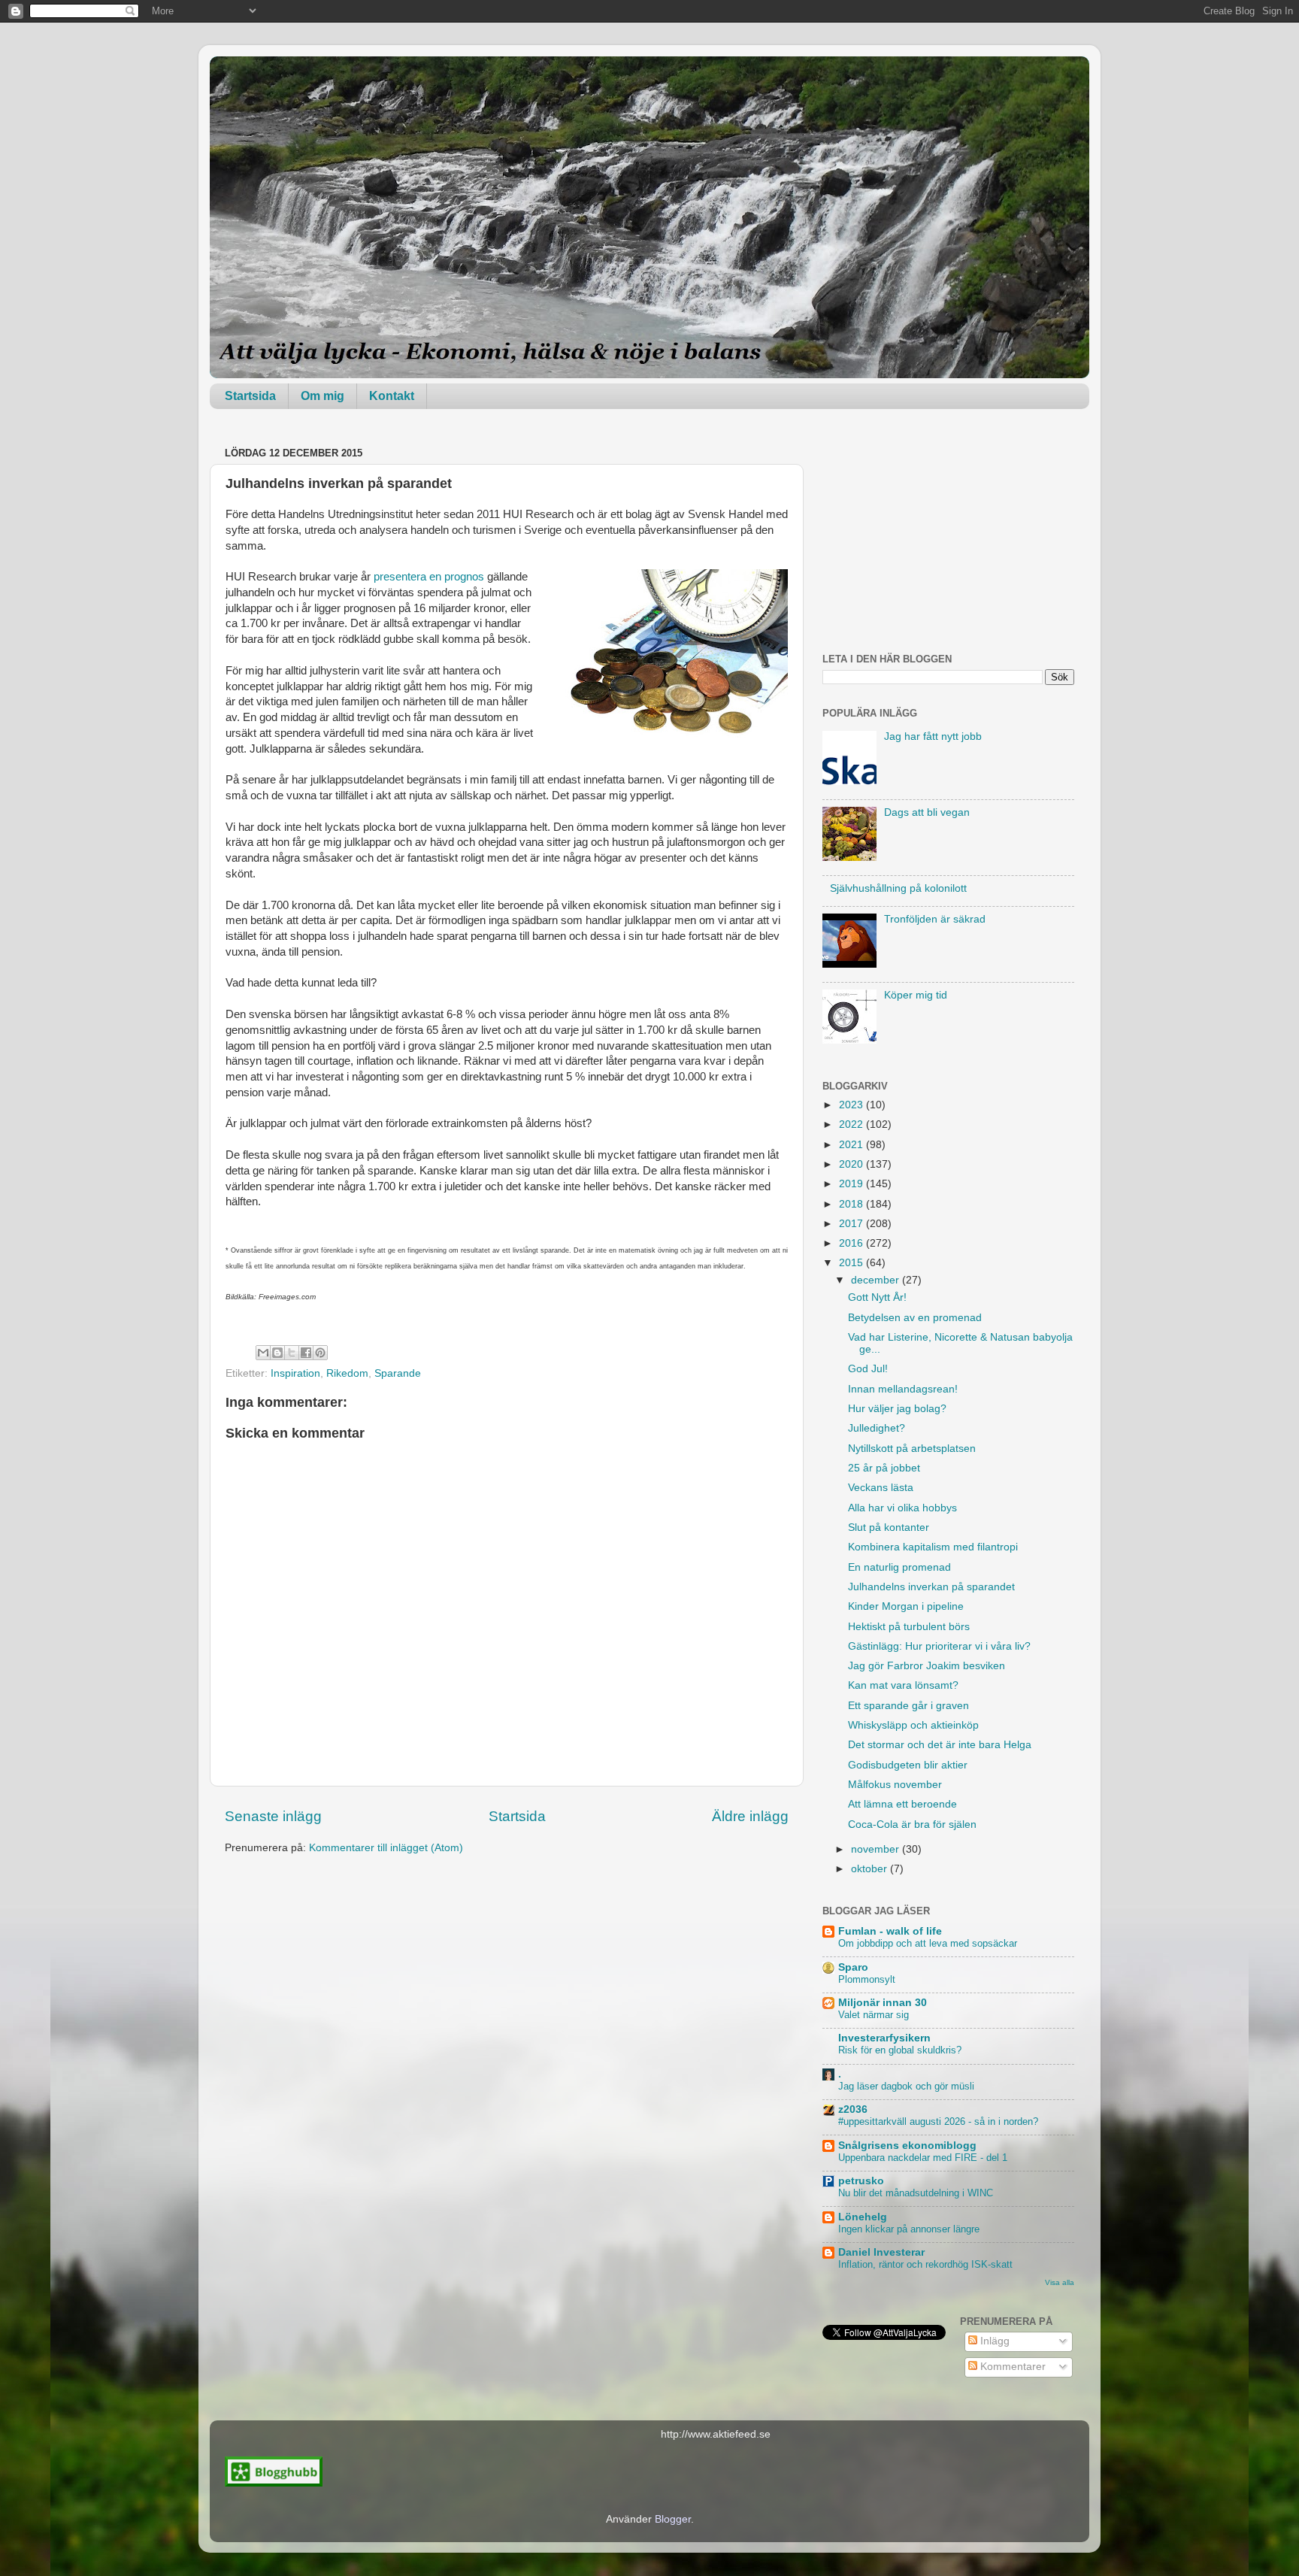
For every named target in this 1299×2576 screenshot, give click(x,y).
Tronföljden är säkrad (935, 919)
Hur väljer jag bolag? (897, 1409)
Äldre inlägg (750, 1816)
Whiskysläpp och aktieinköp (913, 1725)
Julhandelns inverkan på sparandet (931, 1587)
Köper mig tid (916, 995)
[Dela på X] (292, 1353)
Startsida (250, 396)
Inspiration (295, 1373)
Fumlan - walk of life (890, 1931)
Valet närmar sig (874, 2015)
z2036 (853, 2109)
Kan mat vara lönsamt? (903, 1685)
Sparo (853, 1967)
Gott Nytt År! (877, 1297)
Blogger (673, 2519)
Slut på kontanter (889, 1527)
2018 (852, 1204)
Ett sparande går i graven (908, 1706)
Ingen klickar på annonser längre (909, 2229)
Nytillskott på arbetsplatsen (912, 1449)
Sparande (398, 1373)
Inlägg (993, 2341)
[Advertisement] (948, 537)
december (877, 1280)
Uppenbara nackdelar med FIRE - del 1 (923, 2158)
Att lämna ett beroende (902, 1804)
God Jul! (868, 1369)
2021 (852, 1145)
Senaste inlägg (273, 1816)
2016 (852, 1243)
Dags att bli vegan (927, 812)
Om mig (322, 396)
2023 (852, 1105)
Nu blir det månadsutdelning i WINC (916, 2193)
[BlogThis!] (277, 1353)
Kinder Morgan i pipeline (906, 1606)
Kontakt (392, 396)
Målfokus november (895, 1785)
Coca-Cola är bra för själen (912, 1824)
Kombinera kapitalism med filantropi (933, 1547)
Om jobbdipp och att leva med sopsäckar (928, 1943)
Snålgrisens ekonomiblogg (907, 2146)
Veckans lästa (881, 1488)
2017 (852, 1224)
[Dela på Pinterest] (320, 1353)
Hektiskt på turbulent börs (909, 1627)
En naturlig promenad (899, 1567)
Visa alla (1060, 2282)
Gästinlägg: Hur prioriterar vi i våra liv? (939, 1646)
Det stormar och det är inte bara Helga (940, 1745)
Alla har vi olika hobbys (902, 1508)
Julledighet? (877, 1428)
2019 (852, 1184)
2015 (852, 1263)
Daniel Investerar (881, 2252)
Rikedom (347, 1373)
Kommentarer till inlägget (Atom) (386, 1848)
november (877, 1849)
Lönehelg (863, 2217)
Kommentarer (1011, 2367)
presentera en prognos (429, 577)
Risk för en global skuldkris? (900, 2050)
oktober (871, 1869)
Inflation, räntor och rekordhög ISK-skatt (925, 2264)
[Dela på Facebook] (306, 1353)
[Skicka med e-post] (263, 1353)
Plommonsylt (867, 1979)
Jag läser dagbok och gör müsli (906, 2086)
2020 (852, 1164)
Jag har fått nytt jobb (933, 736)
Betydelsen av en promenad (915, 1318)
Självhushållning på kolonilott (898, 888)
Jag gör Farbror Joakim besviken (927, 1666)
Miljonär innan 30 (883, 2003)
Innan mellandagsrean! (903, 1389)
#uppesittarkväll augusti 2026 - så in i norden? (938, 2121)
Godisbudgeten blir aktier (908, 1765)
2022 (852, 1124)
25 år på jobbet (884, 1468)
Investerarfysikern (884, 2038)
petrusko (861, 2181)
